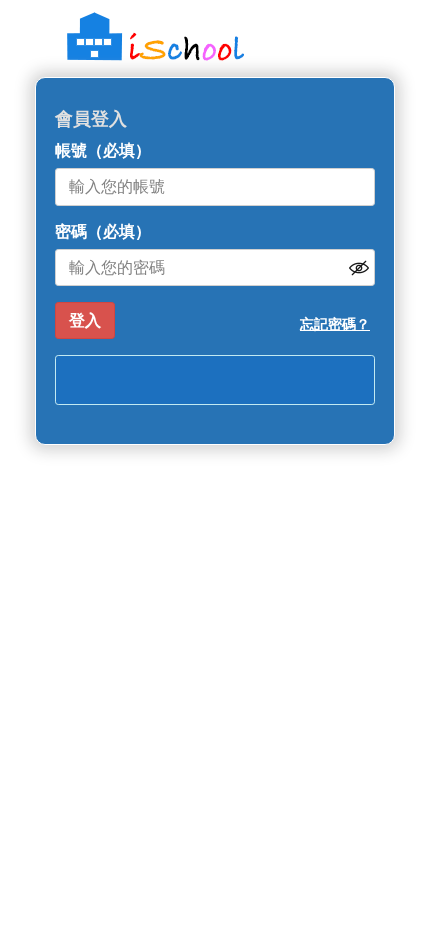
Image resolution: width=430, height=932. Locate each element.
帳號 (103, 150)
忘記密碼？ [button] (335, 324)
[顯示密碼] (359, 268)
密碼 (103, 231)
